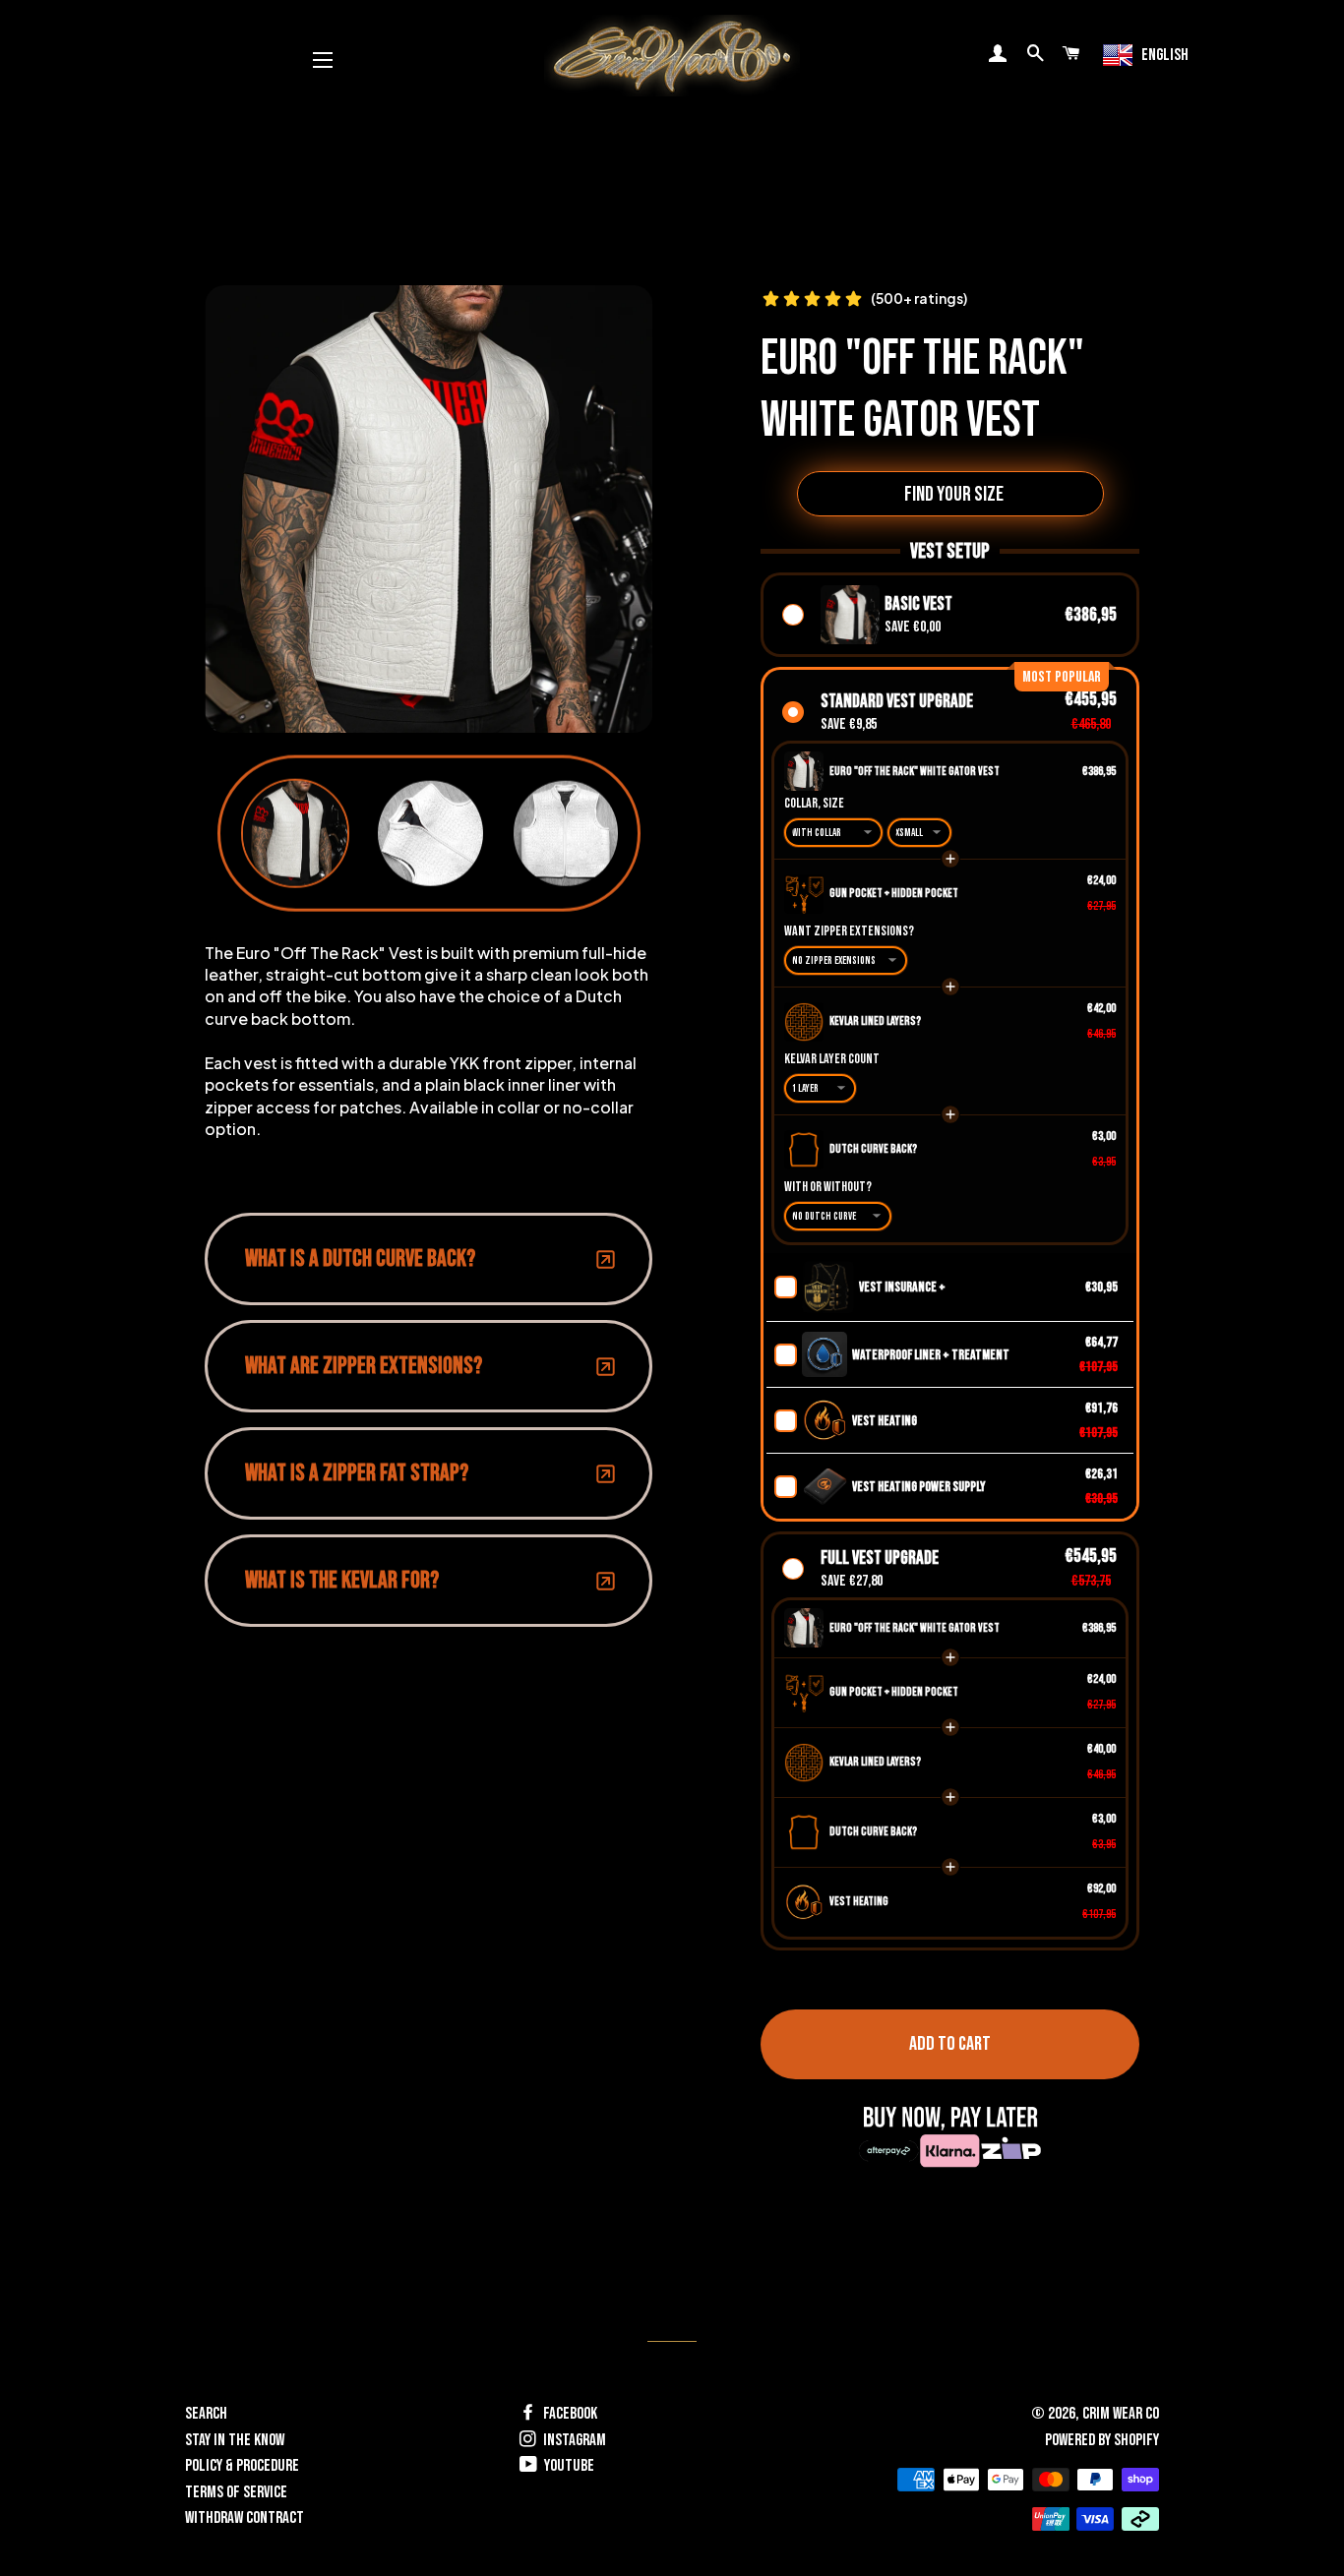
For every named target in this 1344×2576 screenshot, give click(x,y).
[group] (296, 834)
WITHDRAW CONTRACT (244, 2518)
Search (206, 2414)
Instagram (573, 2440)
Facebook (569, 2414)
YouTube (568, 2466)
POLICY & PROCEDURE (242, 2466)
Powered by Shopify (1102, 2440)
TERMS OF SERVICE (236, 2492)
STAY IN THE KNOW (235, 2440)
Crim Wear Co (1121, 2414)
